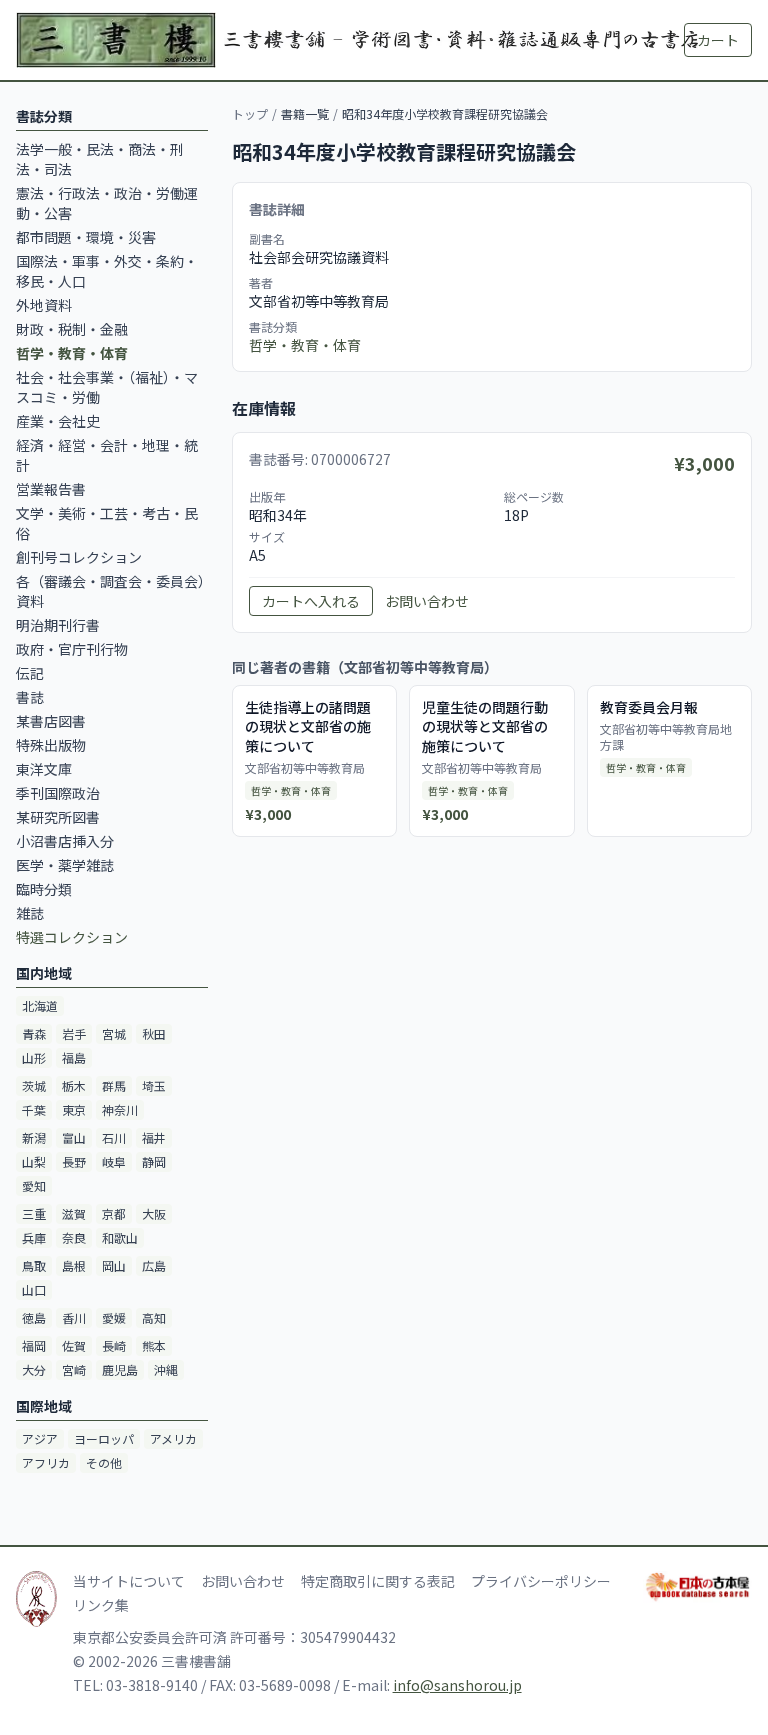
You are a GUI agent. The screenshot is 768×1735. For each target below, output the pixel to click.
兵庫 (34, 1237)
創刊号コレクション (79, 557)
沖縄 (166, 1369)
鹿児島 (120, 1369)
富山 (74, 1137)
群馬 (114, 1085)
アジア (40, 1438)
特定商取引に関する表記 (378, 1581)
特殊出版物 (51, 745)
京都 (114, 1213)
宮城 (114, 1033)
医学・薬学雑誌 (65, 865)
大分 (34, 1369)
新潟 (34, 1137)
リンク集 (101, 1605)
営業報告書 (51, 489)
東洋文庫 (44, 769)
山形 (34, 1057)
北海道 (40, 1005)
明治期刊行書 (58, 625)
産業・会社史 (58, 421)
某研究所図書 (58, 817)
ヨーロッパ (104, 1438)
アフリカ (46, 1462)
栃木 (74, 1085)
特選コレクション (72, 937)
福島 (74, 1057)
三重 (34, 1213)
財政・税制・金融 (72, 329)
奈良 (74, 1237)
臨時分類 (44, 889)
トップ (250, 113)
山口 (34, 1289)
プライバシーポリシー (541, 1581)
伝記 (30, 673)
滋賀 (74, 1213)
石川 (114, 1137)
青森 (34, 1033)
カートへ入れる (311, 601)
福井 (154, 1137)
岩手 (74, 1033)
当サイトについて (129, 1581)
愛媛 (114, 1317)
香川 (74, 1317)
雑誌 (30, 913)
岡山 (114, 1265)
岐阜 (114, 1161)
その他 (104, 1462)
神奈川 (120, 1109)
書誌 (30, 697)
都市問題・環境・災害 (86, 237)
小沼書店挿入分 (65, 841)
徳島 (34, 1317)
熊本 (154, 1345)
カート (718, 40)
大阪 (154, 1213)
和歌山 (120, 1237)
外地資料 (44, 305)
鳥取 (34, 1265)
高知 (154, 1317)
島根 (74, 1265)
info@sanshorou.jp (457, 1685)
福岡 (34, 1345)
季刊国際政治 (58, 793)
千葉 (34, 1109)
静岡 (154, 1161)
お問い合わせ (427, 601)
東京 (74, 1109)
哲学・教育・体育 (305, 345)
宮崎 (74, 1369)
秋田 (154, 1033)
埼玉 (154, 1085)
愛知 (34, 1185)
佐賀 (74, 1345)
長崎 (114, 1345)
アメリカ (173, 1438)
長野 (74, 1161)
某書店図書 (51, 721)
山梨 (34, 1161)
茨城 (34, 1085)
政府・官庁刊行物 (72, 649)
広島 (154, 1265)
